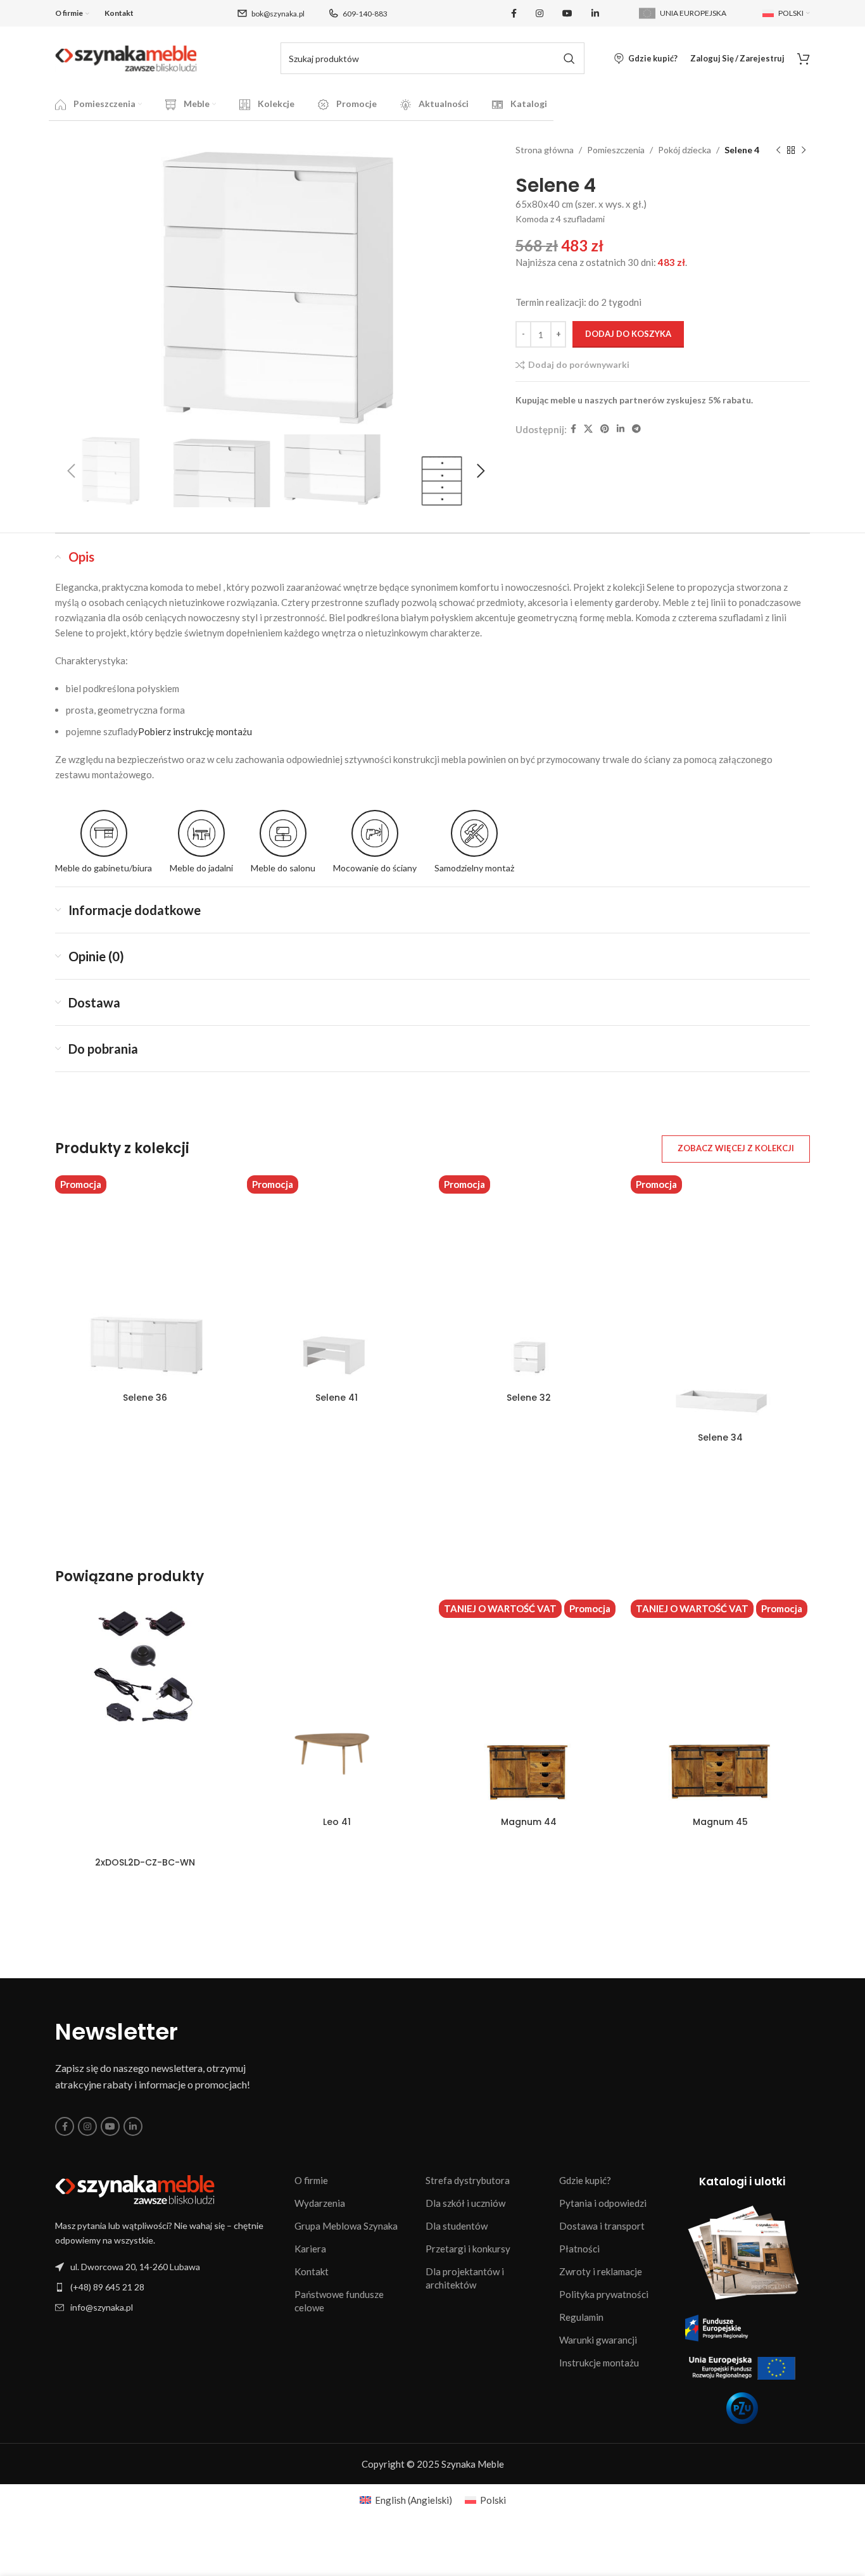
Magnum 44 (529, 1822)
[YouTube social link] (567, 14)
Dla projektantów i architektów (465, 2278)
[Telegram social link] (636, 429)
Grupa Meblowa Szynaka (346, 2226)
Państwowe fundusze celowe (339, 2301)
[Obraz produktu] (337, 1701)
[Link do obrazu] (135, 2189)
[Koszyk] (804, 58)
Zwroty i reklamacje (601, 2271)
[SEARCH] (569, 58)
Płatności (579, 2249)
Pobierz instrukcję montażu (195, 731)
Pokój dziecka (685, 150)
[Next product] (804, 151)
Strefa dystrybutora (468, 2180)
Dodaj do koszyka (628, 334)
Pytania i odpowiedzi (603, 2203)
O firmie (311, 2180)
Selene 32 (529, 1398)
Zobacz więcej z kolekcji (736, 1148)
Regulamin (581, 2317)
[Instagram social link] (540, 14)
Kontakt (312, 2271)
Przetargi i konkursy (468, 2249)
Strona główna (545, 150)
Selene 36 (145, 1398)
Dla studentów (457, 2226)
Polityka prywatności (604, 2294)
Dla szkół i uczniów (465, 2203)
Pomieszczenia (616, 150)
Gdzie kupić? (585, 2180)
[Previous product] (778, 151)
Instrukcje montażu (599, 2363)
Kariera (310, 2249)
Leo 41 (337, 1822)
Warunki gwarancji (598, 2340)
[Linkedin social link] (595, 14)
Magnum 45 (720, 1822)
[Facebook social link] (514, 14)
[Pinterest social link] (605, 429)
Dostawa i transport (602, 2226)
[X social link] (588, 429)
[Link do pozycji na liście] (168, 2287)
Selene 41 (337, 1398)
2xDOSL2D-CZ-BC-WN (145, 1862)
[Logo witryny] (126, 57)
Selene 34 (720, 1437)
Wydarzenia (320, 2203)
